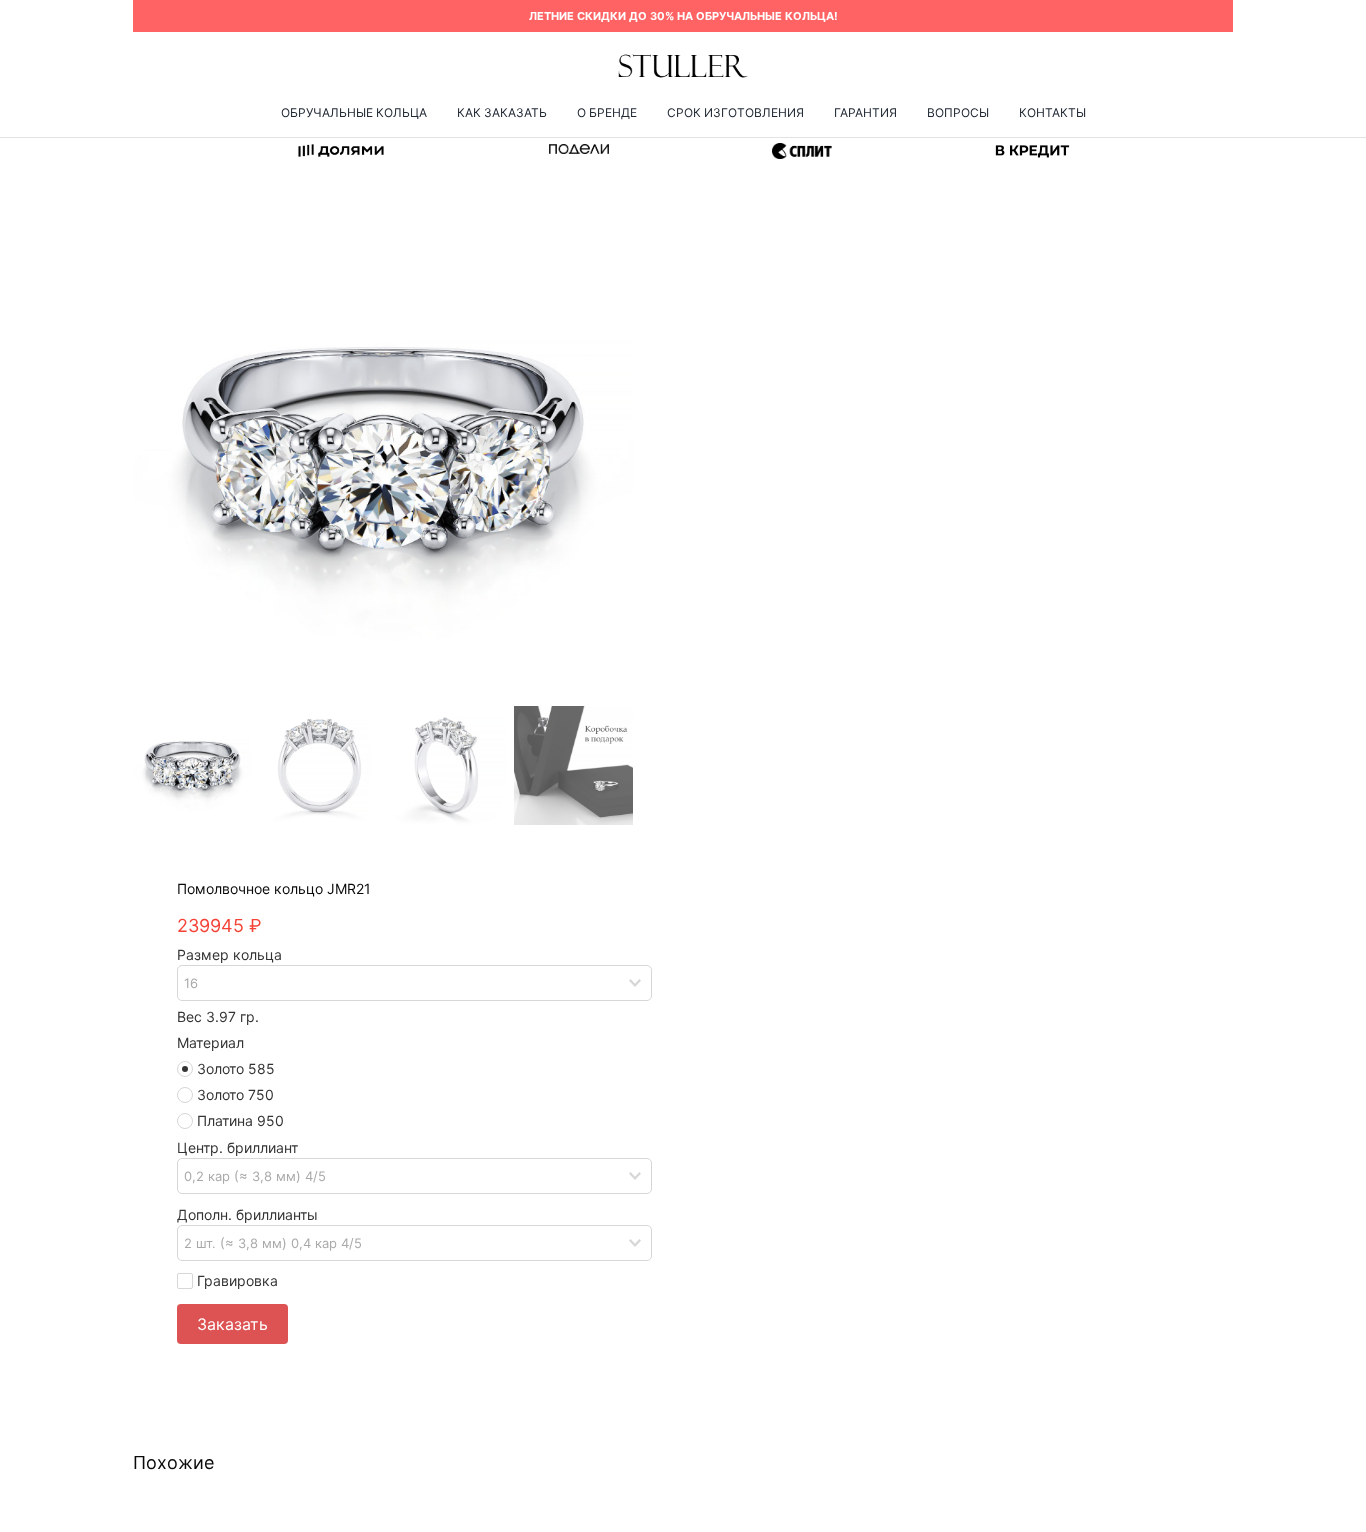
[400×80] (683, 59)
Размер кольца (229, 954)
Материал (210, 1042)
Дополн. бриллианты (247, 1214)
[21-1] (383, 449)
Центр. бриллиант (237, 1147)
